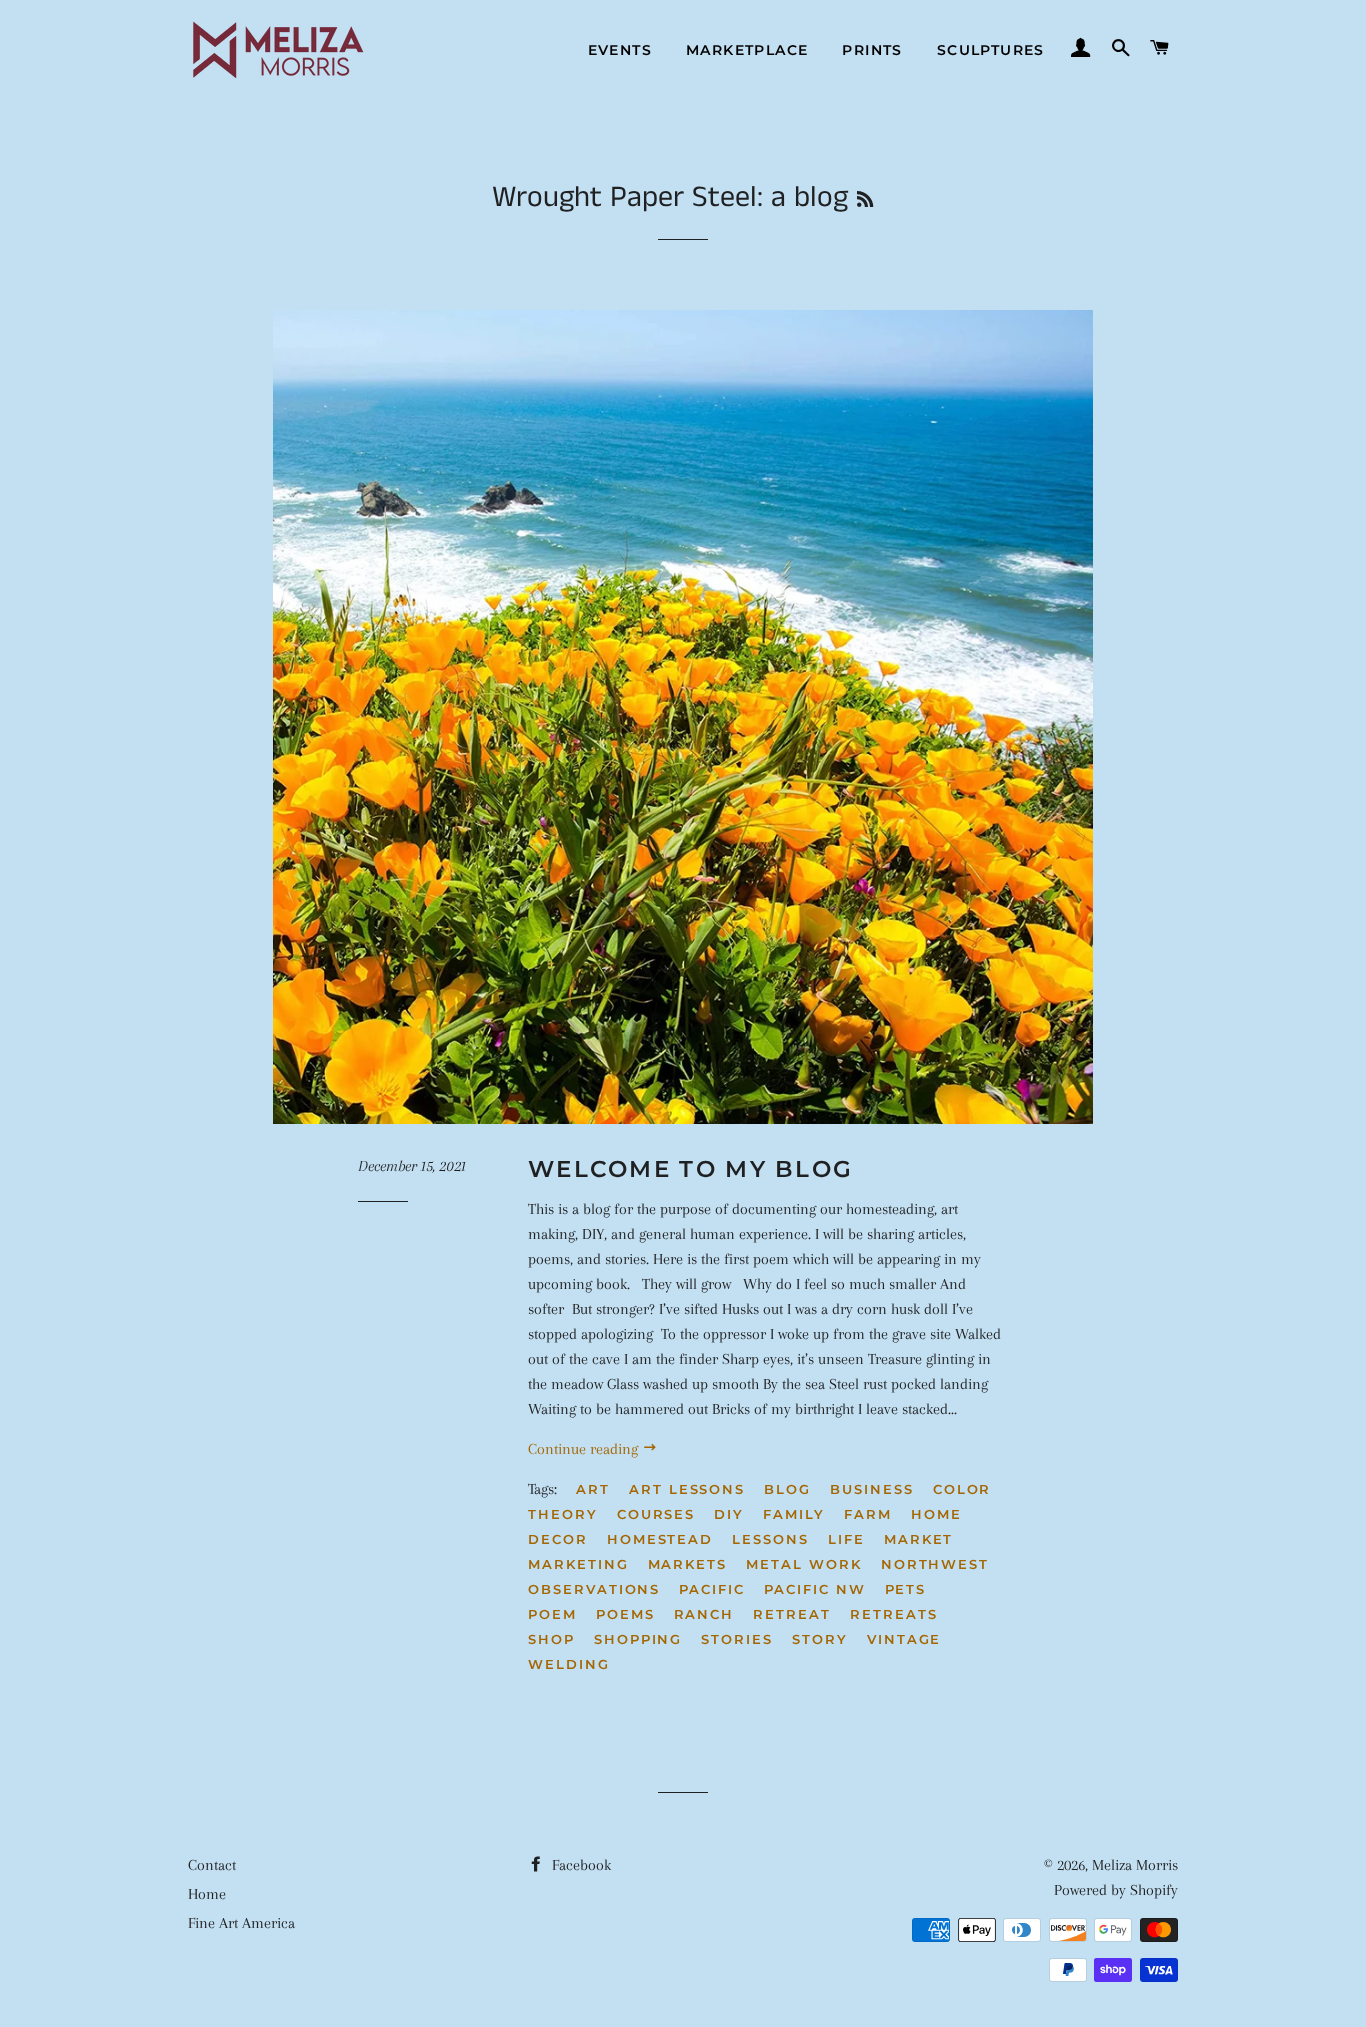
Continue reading (585, 1449)
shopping (638, 1639)
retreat (792, 1614)
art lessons (687, 1489)
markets (688, 1564)
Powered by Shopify (1116, 1890)
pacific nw (815, 1589)
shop (551, 1639)
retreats (894, 1614)
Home (207, 1894)
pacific (712, 1589)
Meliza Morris (1135, 1865)
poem (552, 1614)
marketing (578, 1564)
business (872, 1489)
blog (787, 1489)
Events (620, 50)
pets (906, 1589)
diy (729, 1514)
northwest (935, 1564)
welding (569, 1664)
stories (737, 1639)
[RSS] (865, 201)
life (846, 1539)
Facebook (579, 1865)
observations (594, 1589)
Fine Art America (241, 1923)
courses (656, 1514)
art (593, 1489)
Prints (872, 50)
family (794, 1514)
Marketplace (747, 50)
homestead (660, 1539)
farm (868, 1514)
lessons (770, 1539)
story (820, 1639)
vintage (904, 1639)
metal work (804, 1564)
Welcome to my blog (690, 1169)
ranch (704, 1614)
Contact (212, 1865)
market (919, 1539)
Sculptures (991, 50)
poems (625, 1614)
